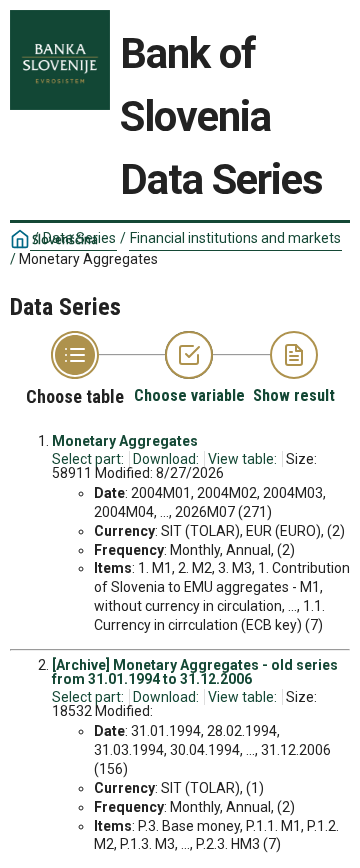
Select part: (88, 459)
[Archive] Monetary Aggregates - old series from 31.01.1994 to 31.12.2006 (195, 672)
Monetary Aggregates (125, 441)
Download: (166, 459)
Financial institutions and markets (235, 238)
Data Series (79, 238)
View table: (242, 459)
